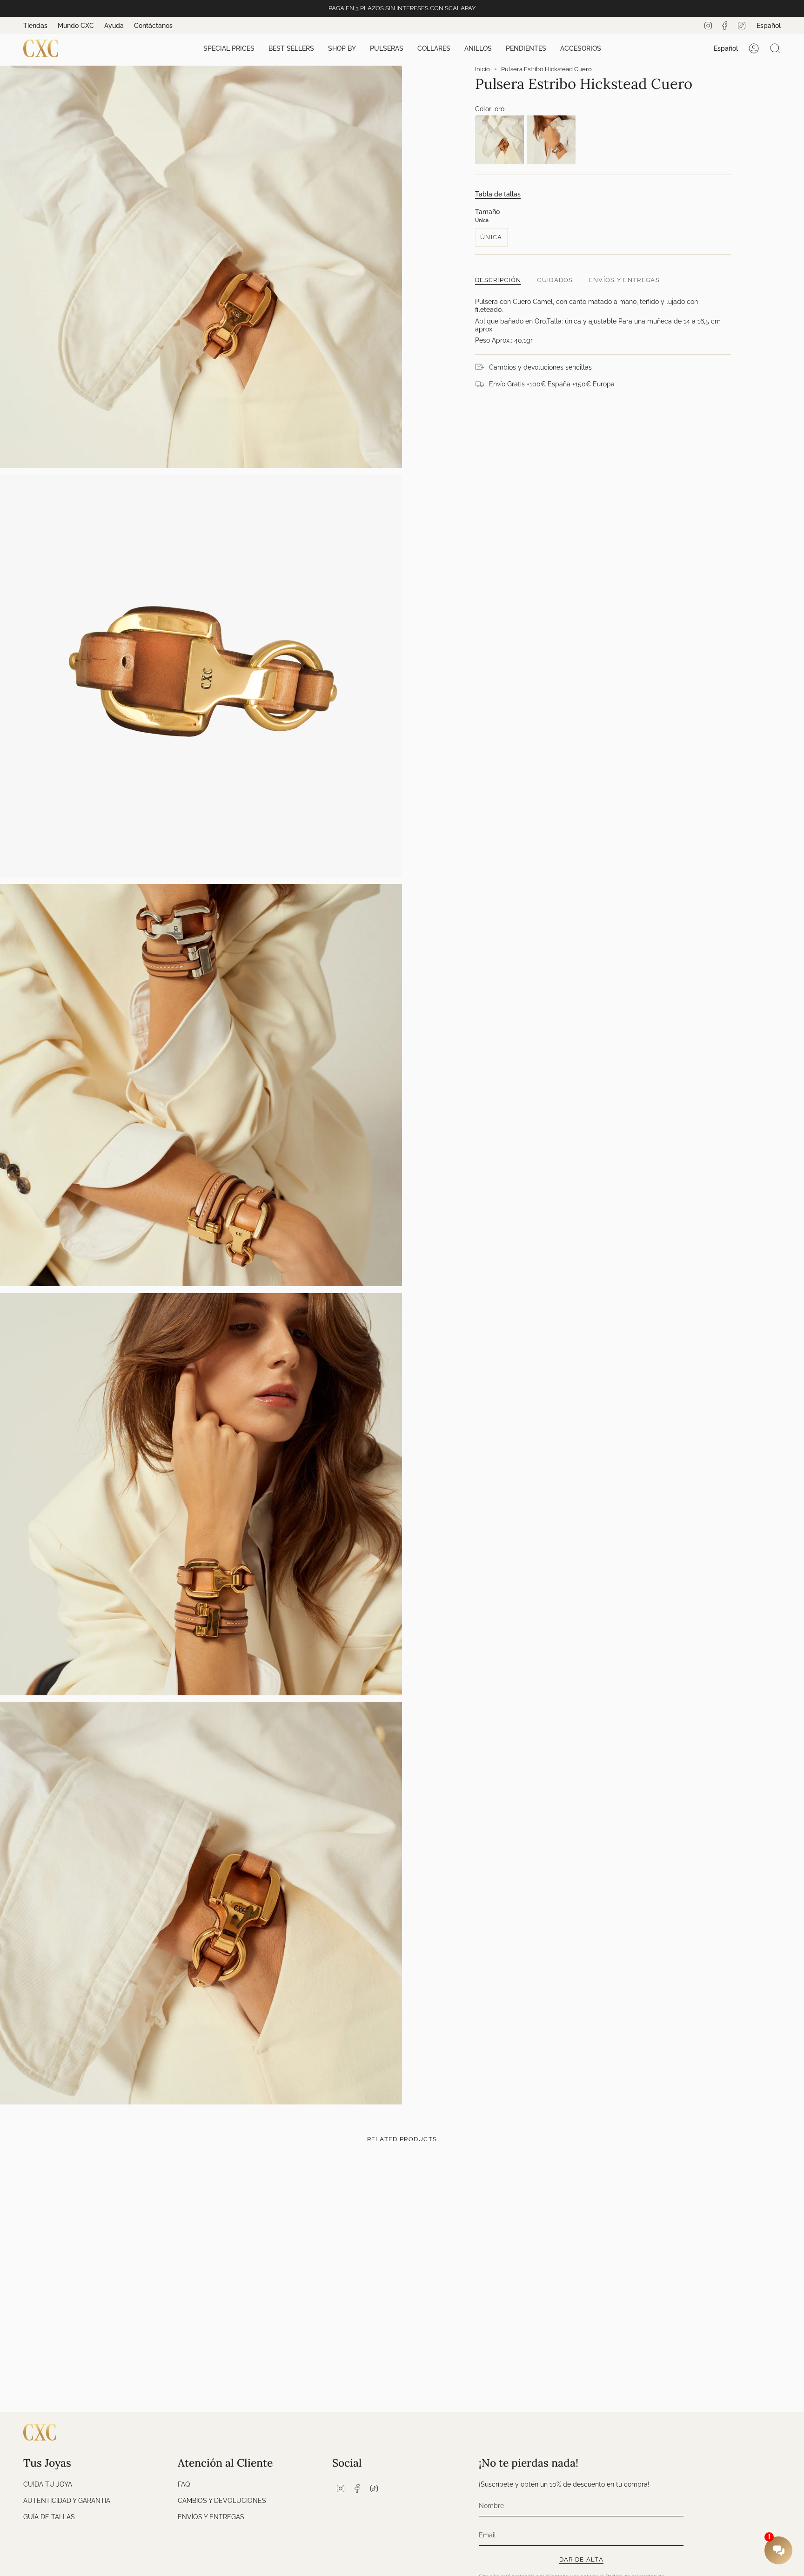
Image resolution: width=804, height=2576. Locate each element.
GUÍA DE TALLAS (49, 2517)
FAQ (184, 2484)
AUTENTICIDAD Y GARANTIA (67, 2500)
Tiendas (35, 26)
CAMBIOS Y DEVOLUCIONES (222, 2500)
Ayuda (114, 26)
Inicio (482, 69)
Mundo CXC (76, 26)
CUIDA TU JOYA (48, 2484)
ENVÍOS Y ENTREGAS (211, 2517)
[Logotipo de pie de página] (40, 2432)
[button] (229, 49)
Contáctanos (153, 26)
